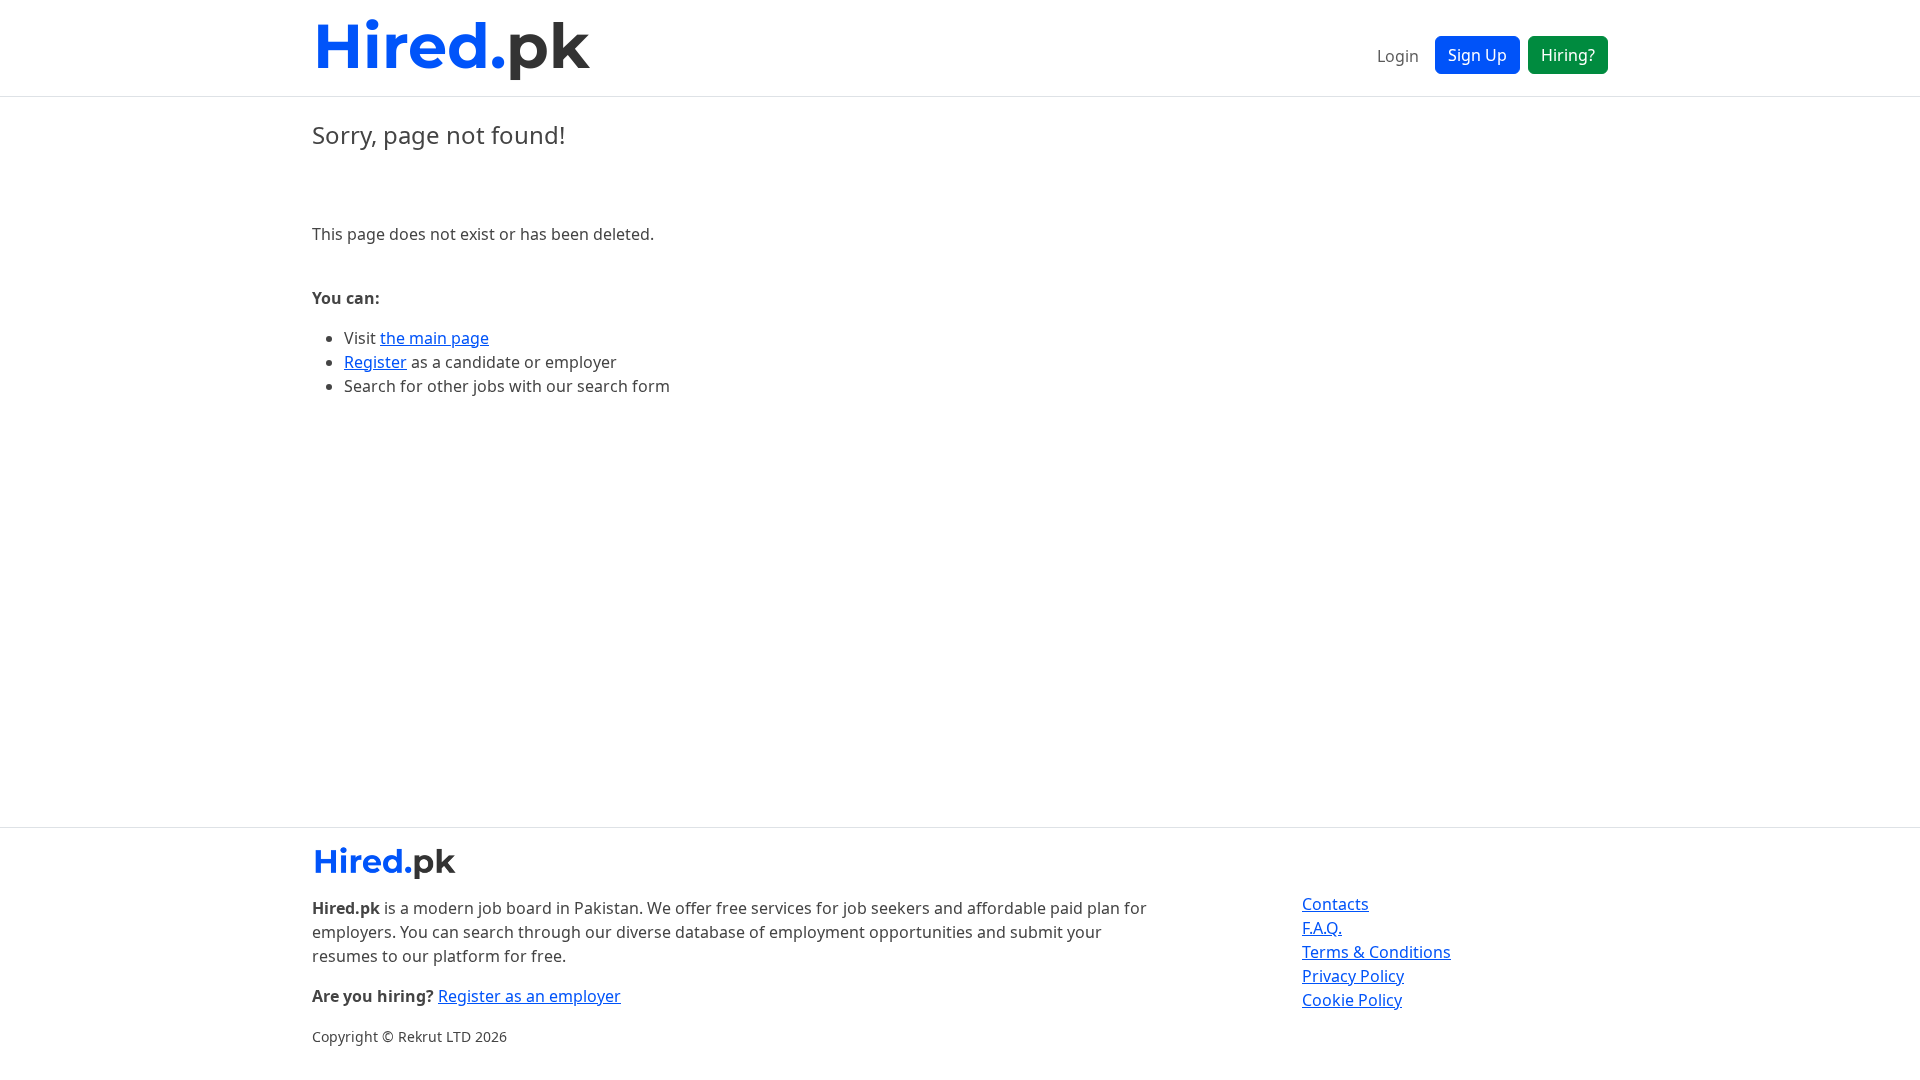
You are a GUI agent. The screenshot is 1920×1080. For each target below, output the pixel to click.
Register (375, 362)
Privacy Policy (1353, 976)
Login (1398, 56)
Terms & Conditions (1376, 952)
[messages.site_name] (457, 48)
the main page (434, 338)
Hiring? (1568, 55)
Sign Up (1477, 55)
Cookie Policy (1352, 1000)
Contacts (1335, 904)
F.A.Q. (1322, 928)
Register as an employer (529, 996)
